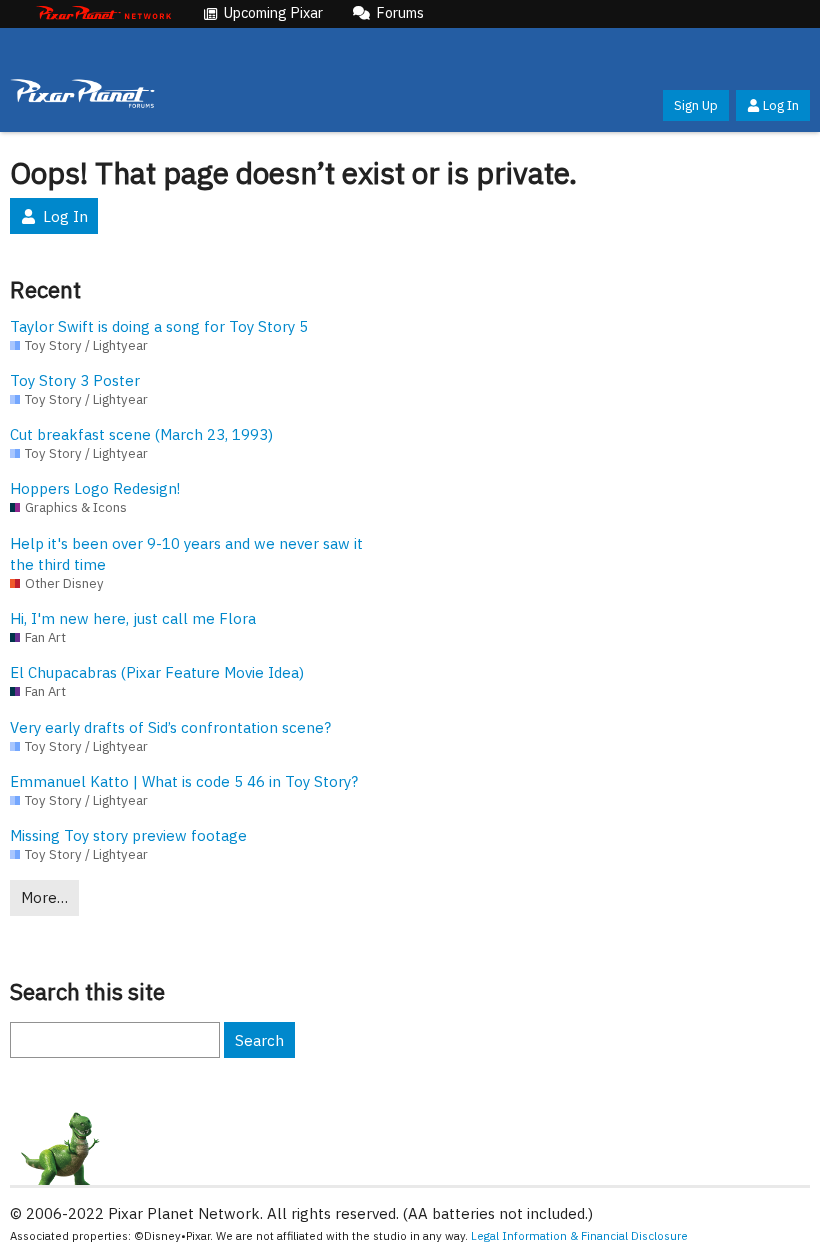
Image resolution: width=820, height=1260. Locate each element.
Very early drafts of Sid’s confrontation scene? (170, 727)
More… (44, 897)
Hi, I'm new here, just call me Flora (133, 618)
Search (259, 1040)
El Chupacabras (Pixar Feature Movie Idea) (157, 672)
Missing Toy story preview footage (128, 835)
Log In (781, 105)
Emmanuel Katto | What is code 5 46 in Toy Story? (184, 781)
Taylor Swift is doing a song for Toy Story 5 (159, 326)
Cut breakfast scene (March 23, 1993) (141, 434)
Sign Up (696, 105)
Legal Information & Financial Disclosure (579, 1235)
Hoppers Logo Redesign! (95, 488)
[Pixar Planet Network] (104, 14)
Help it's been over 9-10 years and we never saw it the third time (186, 554)
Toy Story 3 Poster (75, 380)
